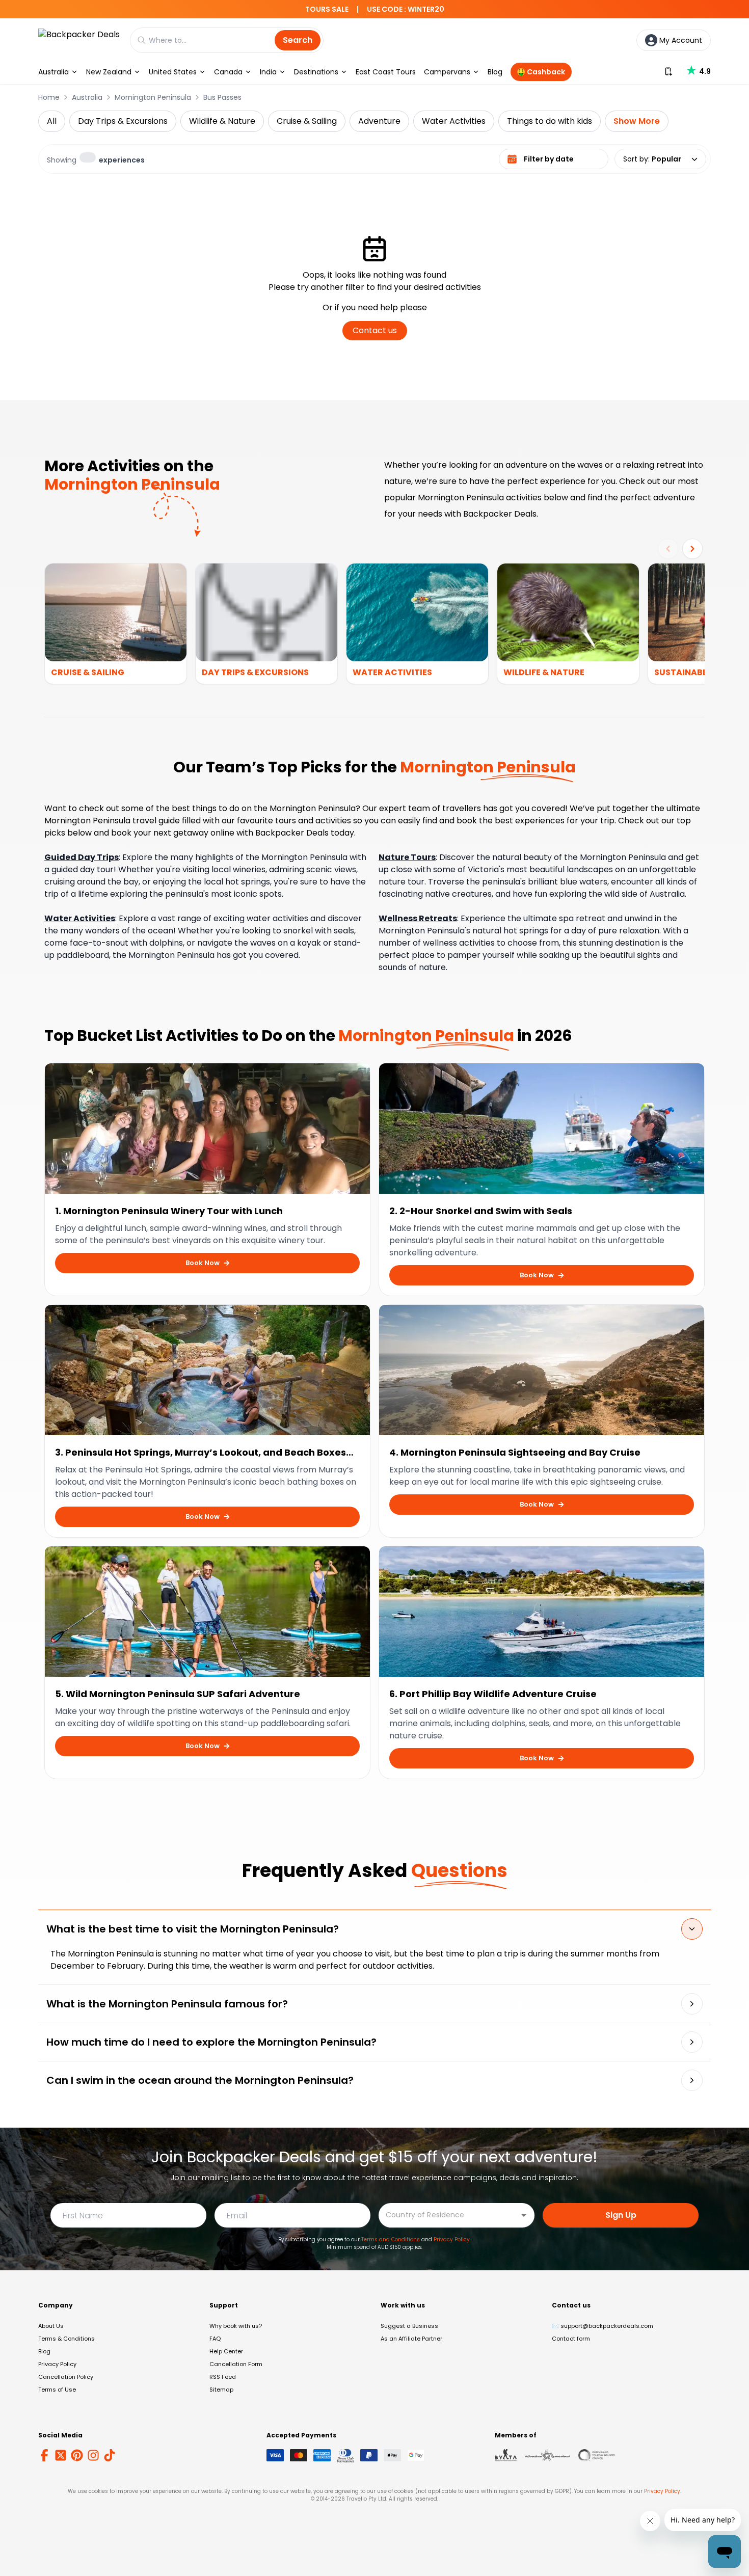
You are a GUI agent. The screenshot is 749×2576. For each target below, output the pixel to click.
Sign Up (621, 2215)
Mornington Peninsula (153, 97)
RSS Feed (223, 2377)
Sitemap (221, 2390)
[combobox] (449, 2215)
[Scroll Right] (692, 549)
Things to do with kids (550, 121)
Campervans (447, 72)
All (52, 121)
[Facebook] (44, 2455)
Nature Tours (407, 857)
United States (173, 72)
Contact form (571, 2339)
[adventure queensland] (547, 2455)
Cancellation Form (236, 2364)
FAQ (215, 2339)
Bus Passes (222, 97)
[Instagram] (93, 2455)
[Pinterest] (77, 2455)
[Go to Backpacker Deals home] (79, 40)
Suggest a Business (409, 2326)
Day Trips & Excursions (123, 121)
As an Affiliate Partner (411, 2339)
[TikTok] (110, 2455)
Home (49, 97)
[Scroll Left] (668, 549)
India (268, 72)
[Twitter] (61, 2455)
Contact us (375, 330)
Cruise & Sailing (307, 121)
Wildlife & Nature (222, 121)
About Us (51, 2326)
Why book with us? (236, 2326)
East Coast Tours (386, 72)
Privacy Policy (452, 2239)
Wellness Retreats (418, 918)
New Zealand (109, 72)
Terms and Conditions (391, 2239)
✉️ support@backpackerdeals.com (603, 2326)
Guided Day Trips (82, 857)
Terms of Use (57, 2390)
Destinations (316, 72)
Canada (228, 72)
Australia (53, 72)
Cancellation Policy (66, 2377)
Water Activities (454, 121)
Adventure (379, 121)
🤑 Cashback (541, 72)
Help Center (226, 2351)
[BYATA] (506, 2455)
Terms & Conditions (66, 2339)
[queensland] (597, 2455)
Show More (637, 121)
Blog (495, 72)
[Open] (524, 2215)
